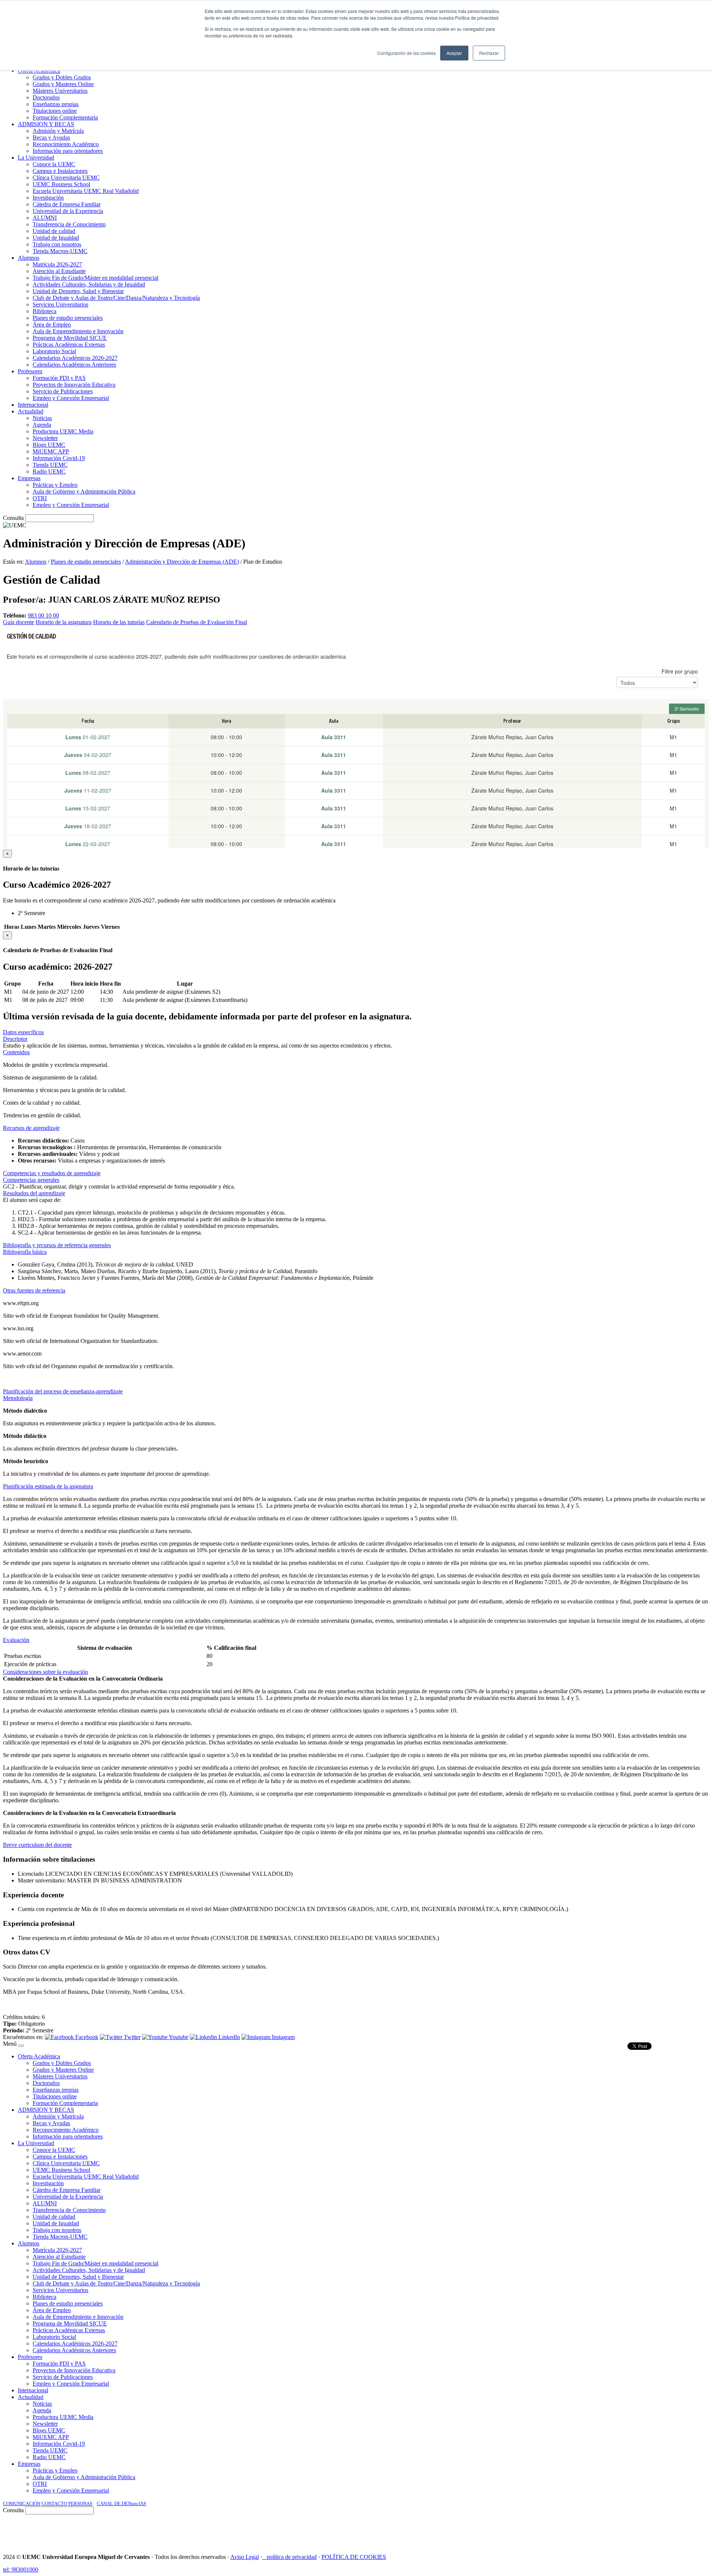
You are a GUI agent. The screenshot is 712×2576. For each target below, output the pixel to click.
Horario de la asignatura (64, 622)
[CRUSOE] (661, 2531)
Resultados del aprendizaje (34, 1193)
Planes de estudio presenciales (86, 562)
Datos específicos (23, 1032)
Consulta (13, 518)
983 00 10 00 (43, 615)
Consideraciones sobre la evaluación (45, 1672)
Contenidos (16, 1052)
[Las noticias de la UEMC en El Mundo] (590, 2531)
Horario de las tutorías (119, 622)
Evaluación (16, 1640)
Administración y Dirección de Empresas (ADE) (182, 562)
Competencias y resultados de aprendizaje (52, 1173)
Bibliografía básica (25, 1252)
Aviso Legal (245, 2557)
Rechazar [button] (489, 53)
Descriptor (15, 1039)
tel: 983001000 (21, 2570)
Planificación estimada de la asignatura (48, 1486)
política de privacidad (292, 2557)
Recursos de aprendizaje (31, 1128)
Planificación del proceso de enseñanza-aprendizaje (63, 1391)
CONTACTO (54, 2503)
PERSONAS (80, 2503)
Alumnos (36, 562)
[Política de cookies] (264, 2557)
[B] (21, 2046)
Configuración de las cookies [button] (406, 53)
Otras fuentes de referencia (34, 1290)
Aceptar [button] (454, 53)
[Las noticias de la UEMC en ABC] (557, 2531)
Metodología (18, 1398)
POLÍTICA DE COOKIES (354, 2557)
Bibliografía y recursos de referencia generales (57, 1245)
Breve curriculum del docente (37, 1845)
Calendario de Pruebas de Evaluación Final (197, 622)
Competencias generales (31, 1180)
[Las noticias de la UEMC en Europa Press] (631, 2531)
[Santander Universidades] (690, 2531)
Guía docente (19, 622)
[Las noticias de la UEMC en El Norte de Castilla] (485, 2531)
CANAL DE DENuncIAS (121, 2503)
